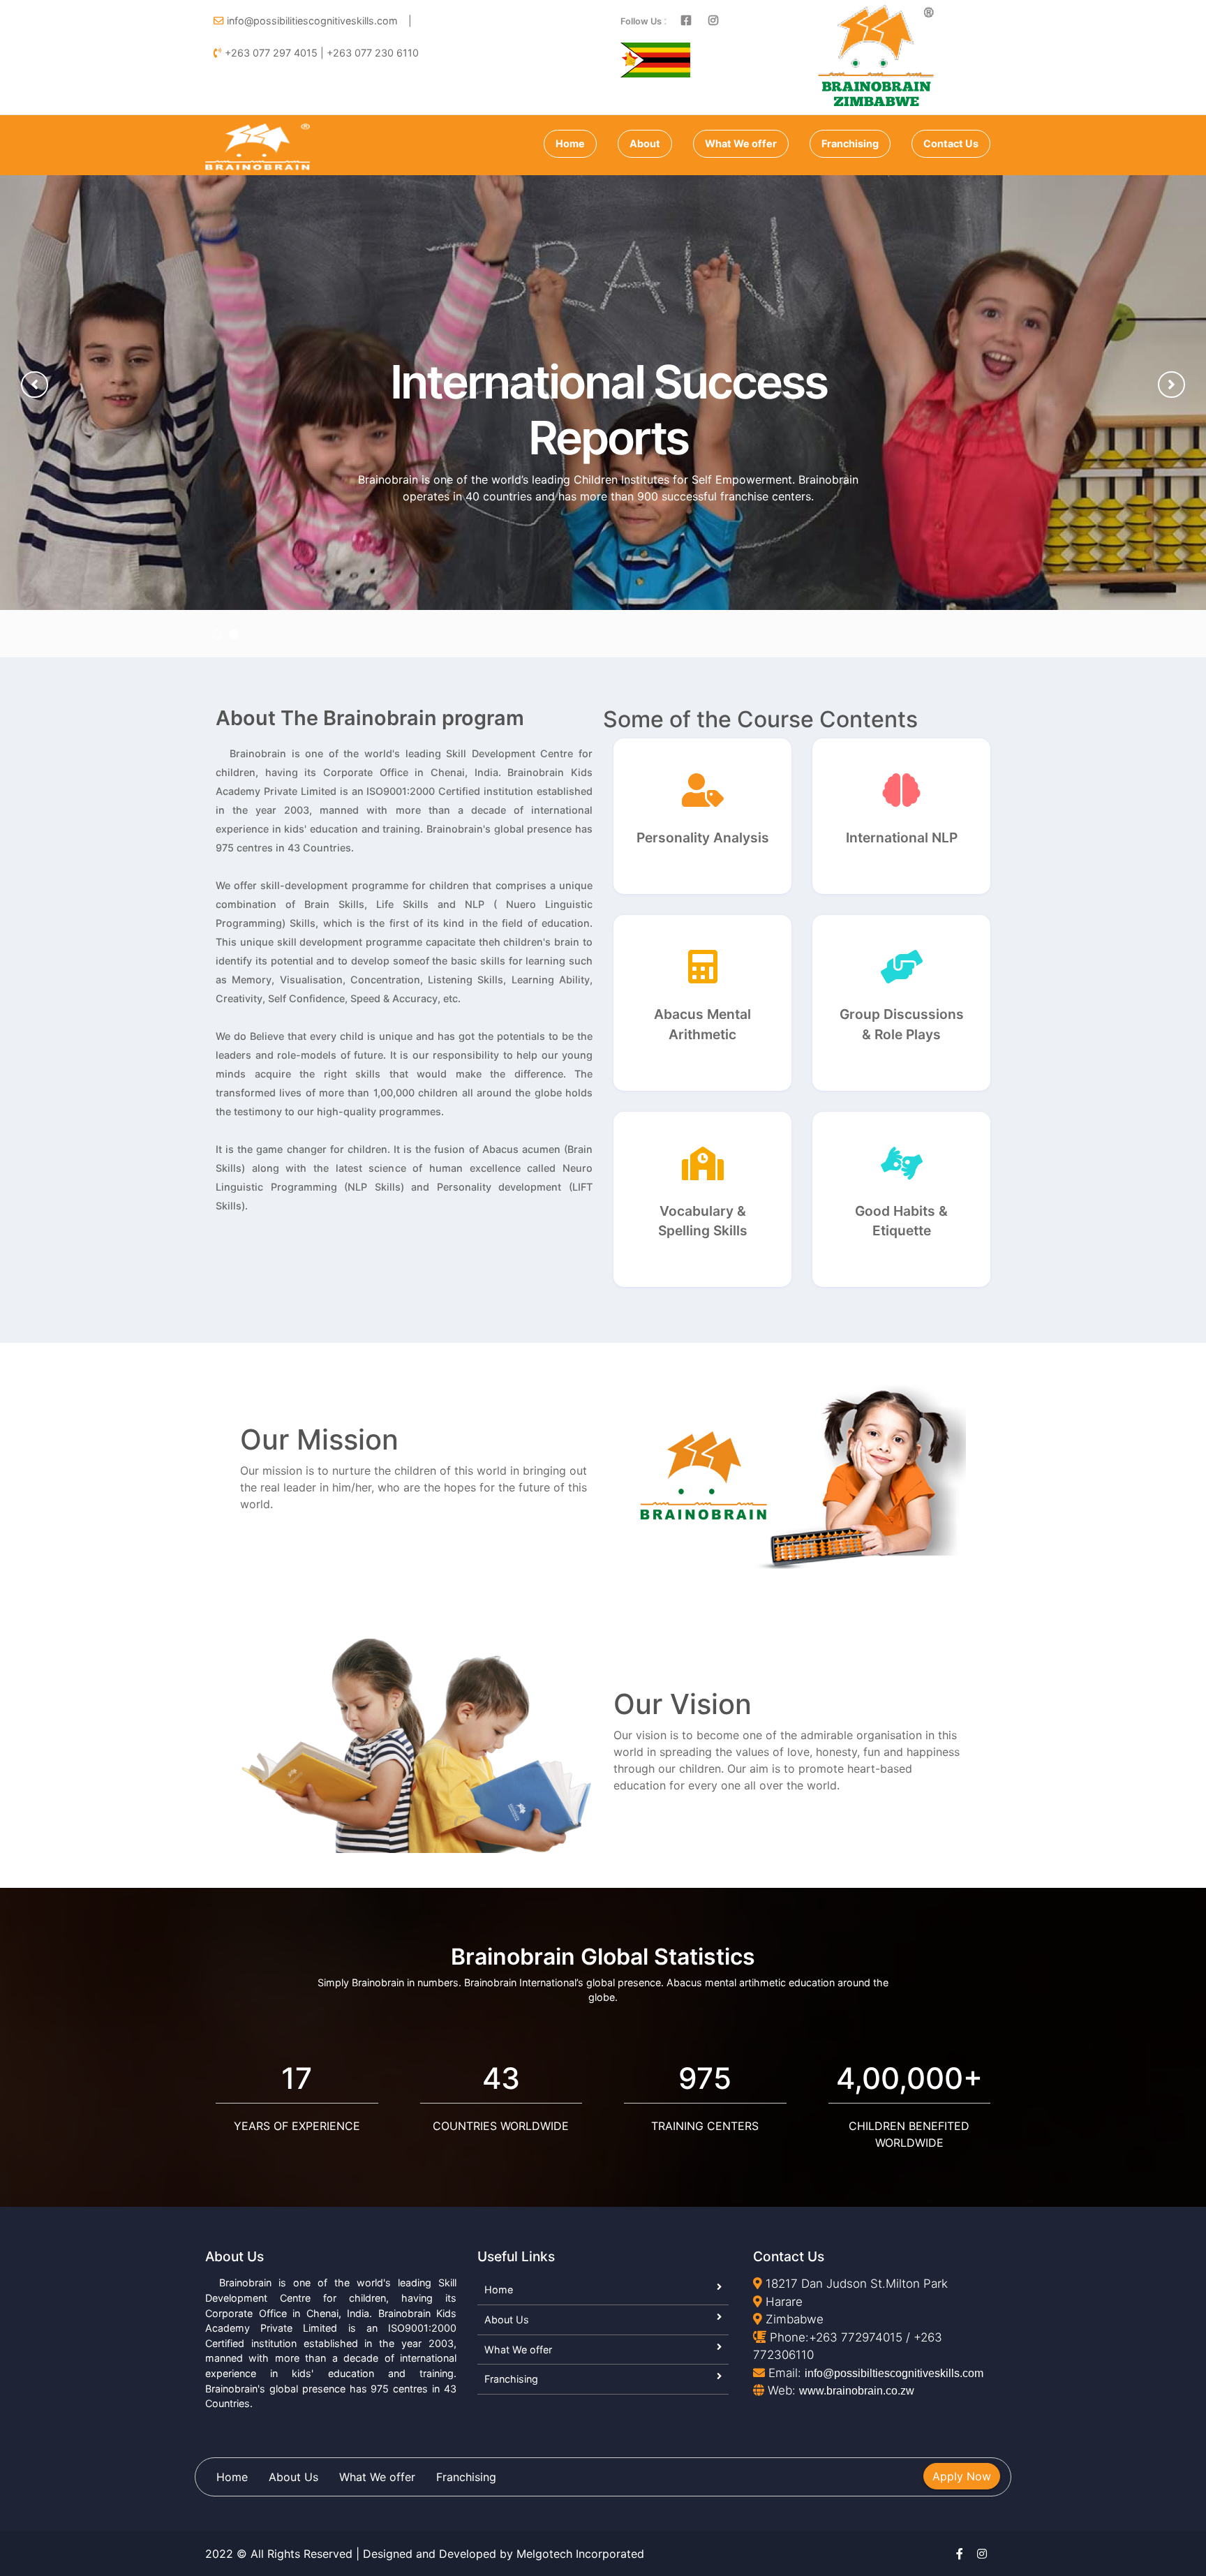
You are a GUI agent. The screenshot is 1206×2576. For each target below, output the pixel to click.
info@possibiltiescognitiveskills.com (894, 2373)
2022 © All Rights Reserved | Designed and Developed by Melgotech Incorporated (425, 2554)
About (645, 143)
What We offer (741, 143)
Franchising (850, 143)
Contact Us (951, 143)
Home (570, 143)
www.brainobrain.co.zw (857, 2391)
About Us (507, 2320)
